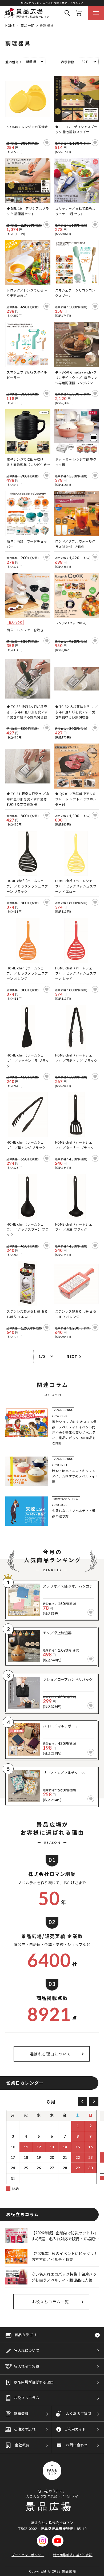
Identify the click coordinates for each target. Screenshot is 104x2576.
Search (67, 13)
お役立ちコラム (27, 2398)
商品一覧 (27, 25)
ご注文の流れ (25, 2429)
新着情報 (21, 2413)
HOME (10, 25)
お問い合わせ (77, 2445)
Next (72, 1356)
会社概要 (22, 2445)
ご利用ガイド (75, 2429)
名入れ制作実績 (27, 2366)
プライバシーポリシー (28, 2555)
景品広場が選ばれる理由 (34, 2382)
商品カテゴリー (27, 2335)
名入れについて (27, 2350)
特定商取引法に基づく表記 (73, 2555)
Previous (83, 2101)
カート (79, 13)
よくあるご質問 (79, 2413)
